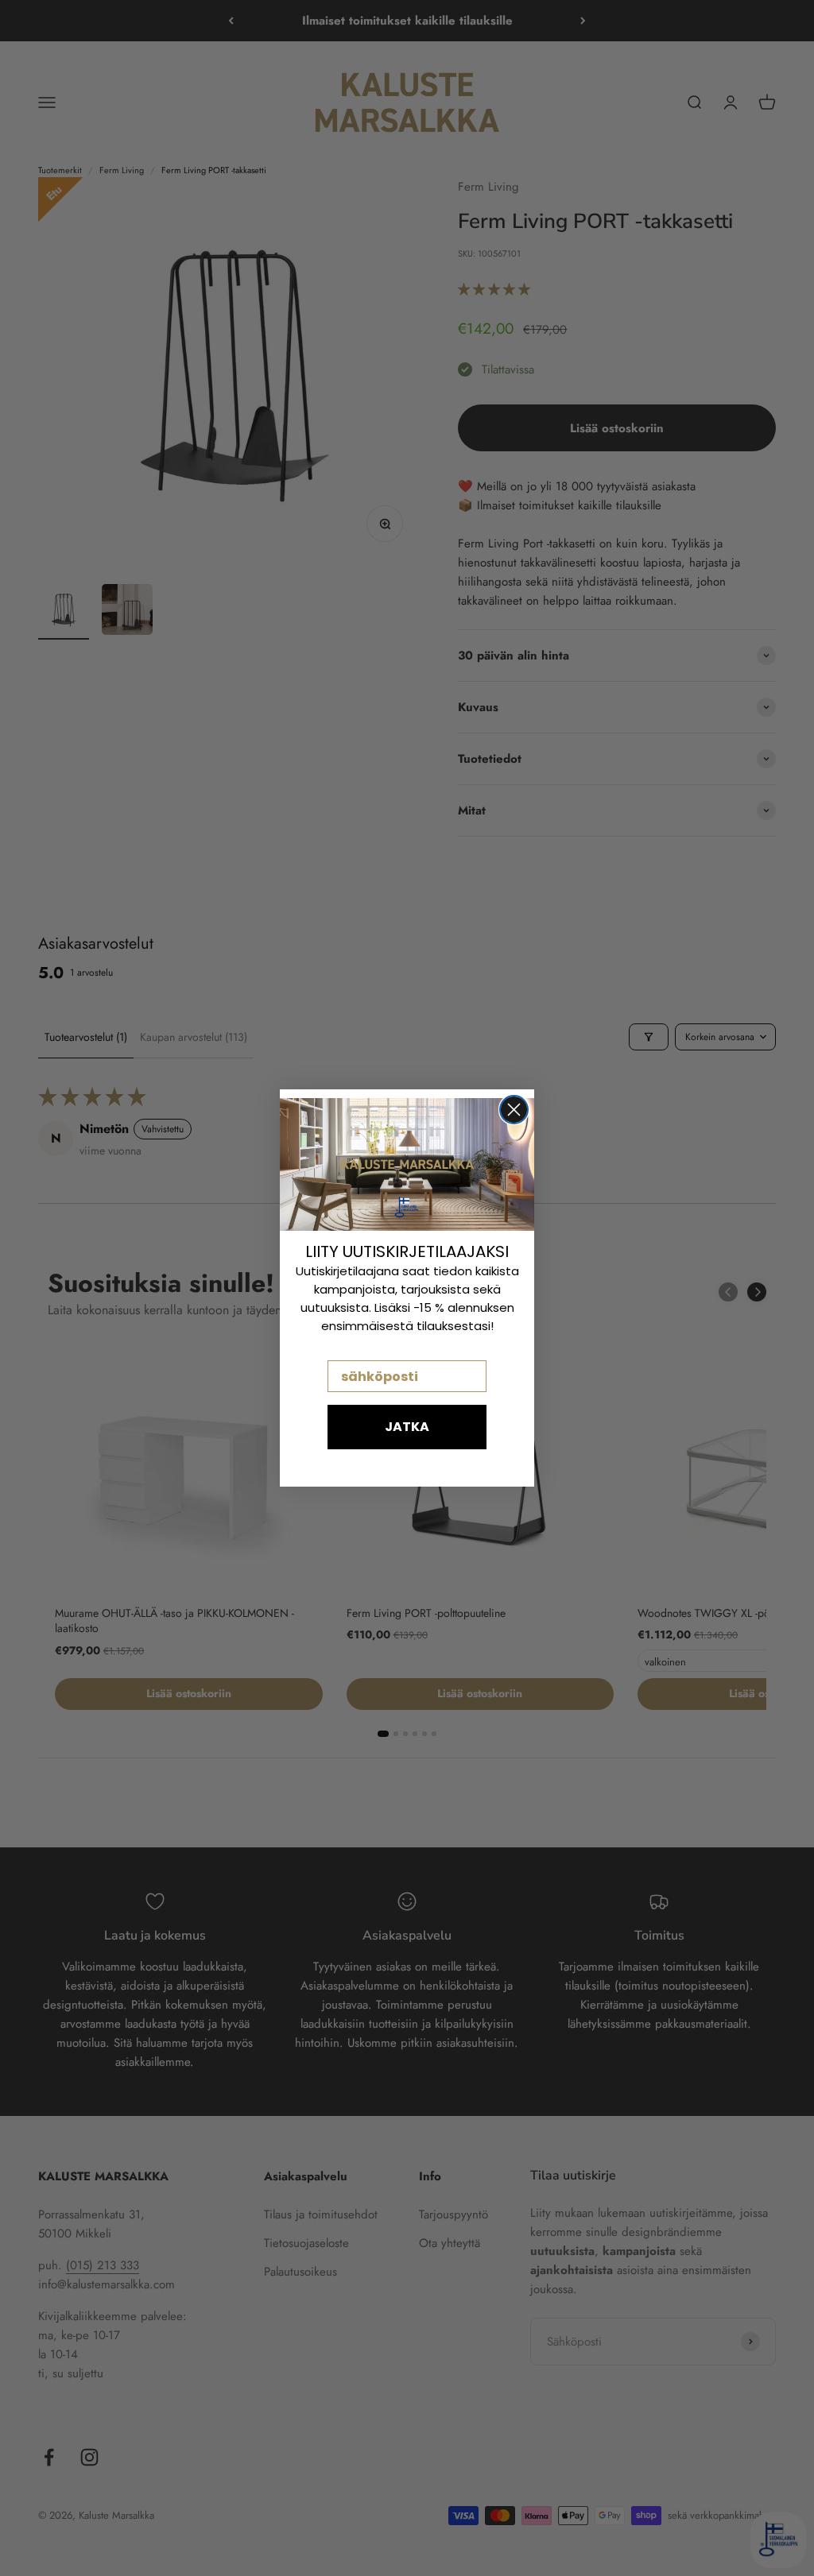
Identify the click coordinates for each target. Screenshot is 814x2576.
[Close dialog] (514, 1110)
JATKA (407, 1427)
